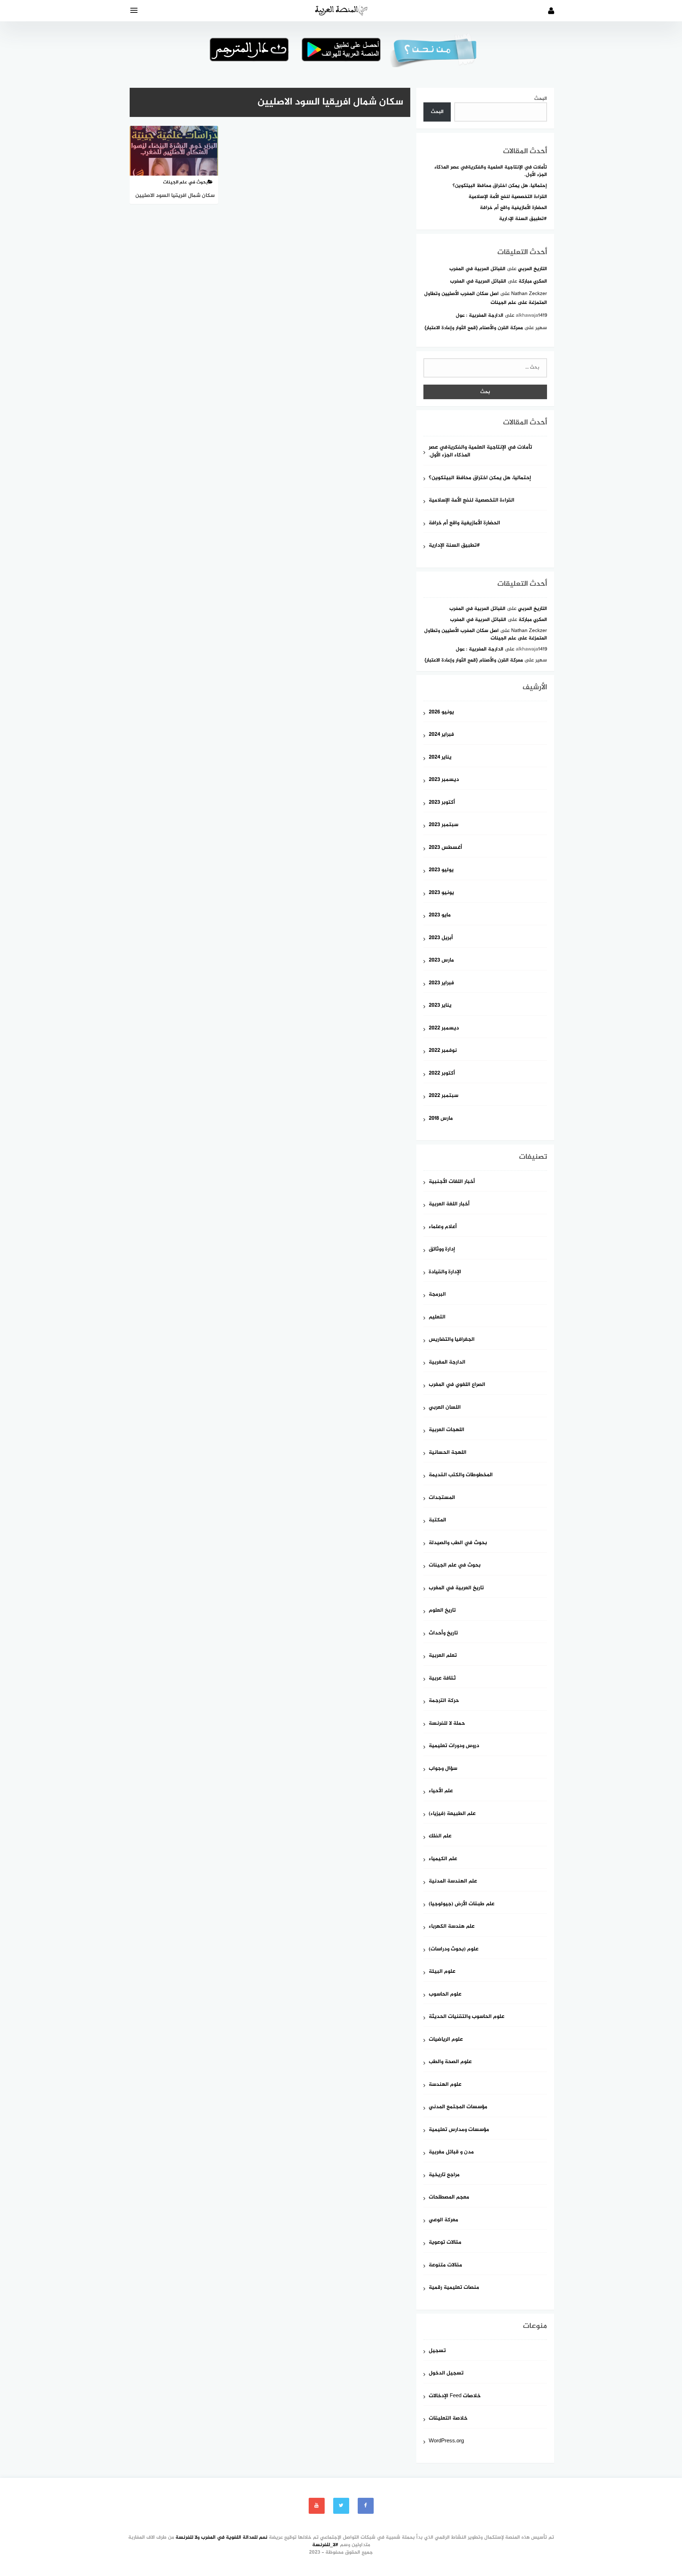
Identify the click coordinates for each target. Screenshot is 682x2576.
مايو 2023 (440, 915)
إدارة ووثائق (442, 1250)
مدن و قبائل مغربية (451, 2152)
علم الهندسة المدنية (453, 1882)
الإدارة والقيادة (445, 1272)
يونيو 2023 (441, 893)
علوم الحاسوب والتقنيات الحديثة (467, 2017)
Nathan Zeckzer (529, 294)
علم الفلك (440, 1836)
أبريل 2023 (441, 938)
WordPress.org (446, 2441)
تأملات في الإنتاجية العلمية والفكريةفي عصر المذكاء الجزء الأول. (491, 171)
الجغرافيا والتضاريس (452, 1340)
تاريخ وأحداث (443, 1634)
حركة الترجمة (444, 1701)
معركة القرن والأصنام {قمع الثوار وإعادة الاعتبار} (474, 328)
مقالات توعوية (445, 2243)
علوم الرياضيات (446, 2040)
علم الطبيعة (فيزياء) (452, 1814)
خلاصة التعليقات (448, 2419)
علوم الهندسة (445, 2085)
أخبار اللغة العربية (449, 1204)
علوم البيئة (442, 1972)
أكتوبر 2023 (442, 803)
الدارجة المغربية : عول (480, 315)
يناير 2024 (440, 758)
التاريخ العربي (532, 269)
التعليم (437, 1318)
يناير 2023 (440, 1006)
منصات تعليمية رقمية (454, 2288)
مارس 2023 (441, 961)
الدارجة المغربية (447, 1363)
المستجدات (442, 1498)
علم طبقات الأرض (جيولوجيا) (462, 1904)
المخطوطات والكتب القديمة (461, 1475)
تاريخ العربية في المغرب (456, 1588)
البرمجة (437, 1295)
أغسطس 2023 (445, 848)
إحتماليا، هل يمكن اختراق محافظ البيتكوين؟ (500, 186)
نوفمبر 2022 (443, 1051)
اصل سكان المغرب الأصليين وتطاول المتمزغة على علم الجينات (486, 634)
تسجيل (437, 2351)
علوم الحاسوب (445, 1995)
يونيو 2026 (441, 713)
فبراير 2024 (441, 735)
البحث (541, 99)
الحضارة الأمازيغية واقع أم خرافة (513, 208)
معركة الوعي (443, 2220)
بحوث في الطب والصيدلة (458, 1543)
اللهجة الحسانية (448, 1453)
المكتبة (437, 1520)
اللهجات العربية (446, 1430)
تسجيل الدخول (446, 2374)
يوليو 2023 (441, 870)
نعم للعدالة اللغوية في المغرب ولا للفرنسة (221, 2537)
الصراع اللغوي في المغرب (457, 1385)
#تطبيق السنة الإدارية (523, 219)
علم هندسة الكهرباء (452, 1927)
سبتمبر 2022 (443, 1096)
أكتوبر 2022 (442, 1074)
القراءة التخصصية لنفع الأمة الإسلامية (508, 197)
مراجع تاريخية (444, 2175)
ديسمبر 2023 (444, 780)
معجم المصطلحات (449, 2198)
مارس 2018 (441, 1119)
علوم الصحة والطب (450, 2062)
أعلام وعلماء (443, 1227)
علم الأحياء (441, 1791)
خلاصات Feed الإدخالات (455, 2396)
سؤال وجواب (443, 1769)
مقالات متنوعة (445, 2266)
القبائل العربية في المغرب (477, 269)
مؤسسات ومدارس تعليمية (459, 2130)
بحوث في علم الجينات (455, 1566)
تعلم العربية (443, 1656)
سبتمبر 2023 (443, 825)
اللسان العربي (445, 1408)
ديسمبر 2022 (444, 1029)
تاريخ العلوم (442, 1611)
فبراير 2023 (441, 983)
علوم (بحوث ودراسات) (454, 1950)
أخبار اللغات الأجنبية (452, 1182)
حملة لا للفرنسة (447, 1724)
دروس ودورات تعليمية (454, 1746)
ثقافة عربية (442, 1679)
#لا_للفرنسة (325, 2545)
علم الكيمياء (443, 1859)
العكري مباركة (533, 281)
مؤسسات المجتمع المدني (458, 2107)
